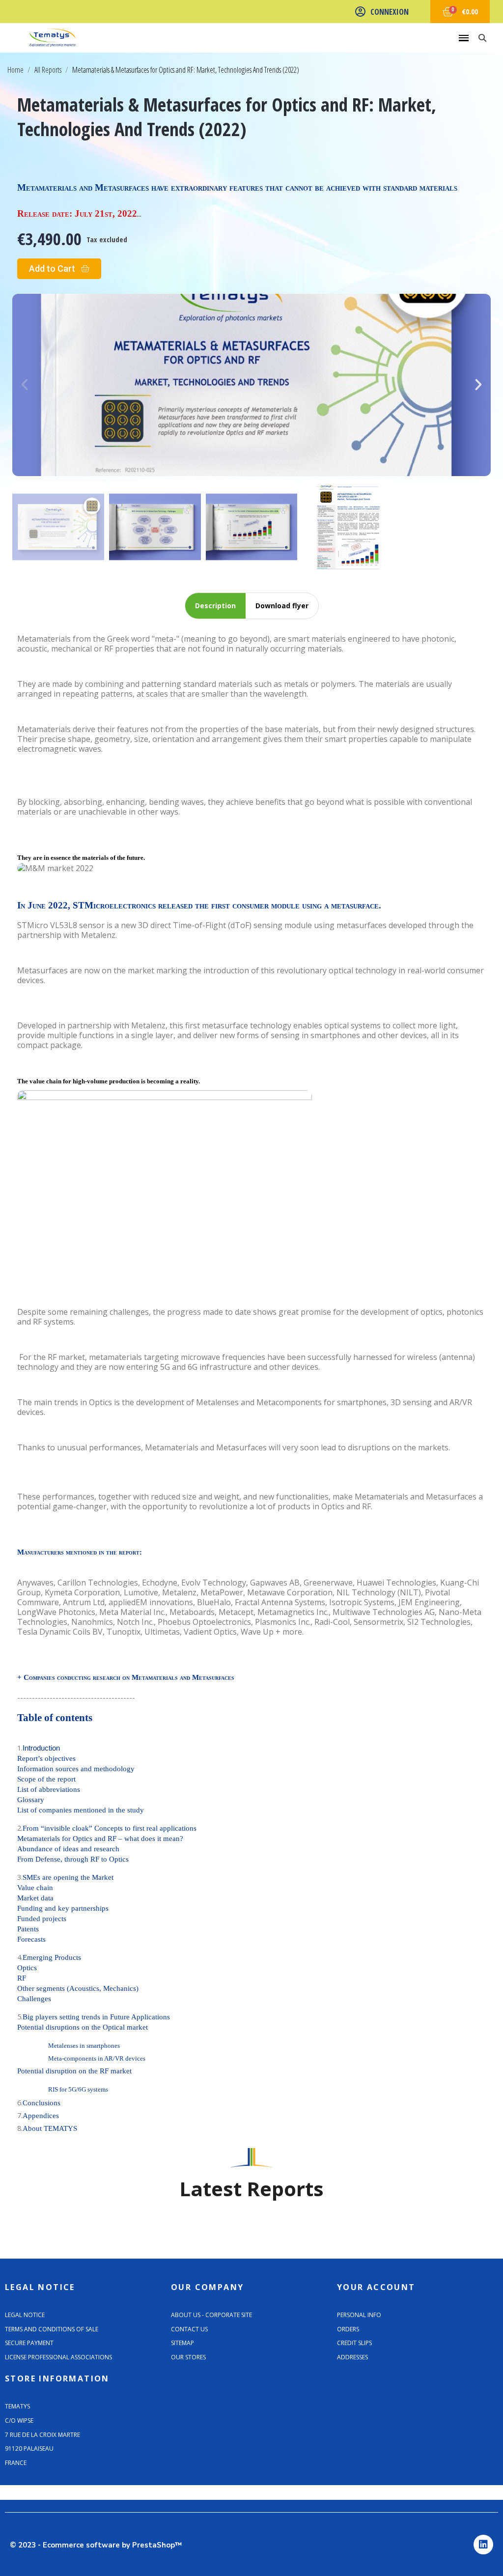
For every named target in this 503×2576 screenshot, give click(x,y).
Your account (376, 2287)
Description (215, 606)
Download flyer (282, 606)
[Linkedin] (483, 2545)
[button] (59, 269)
